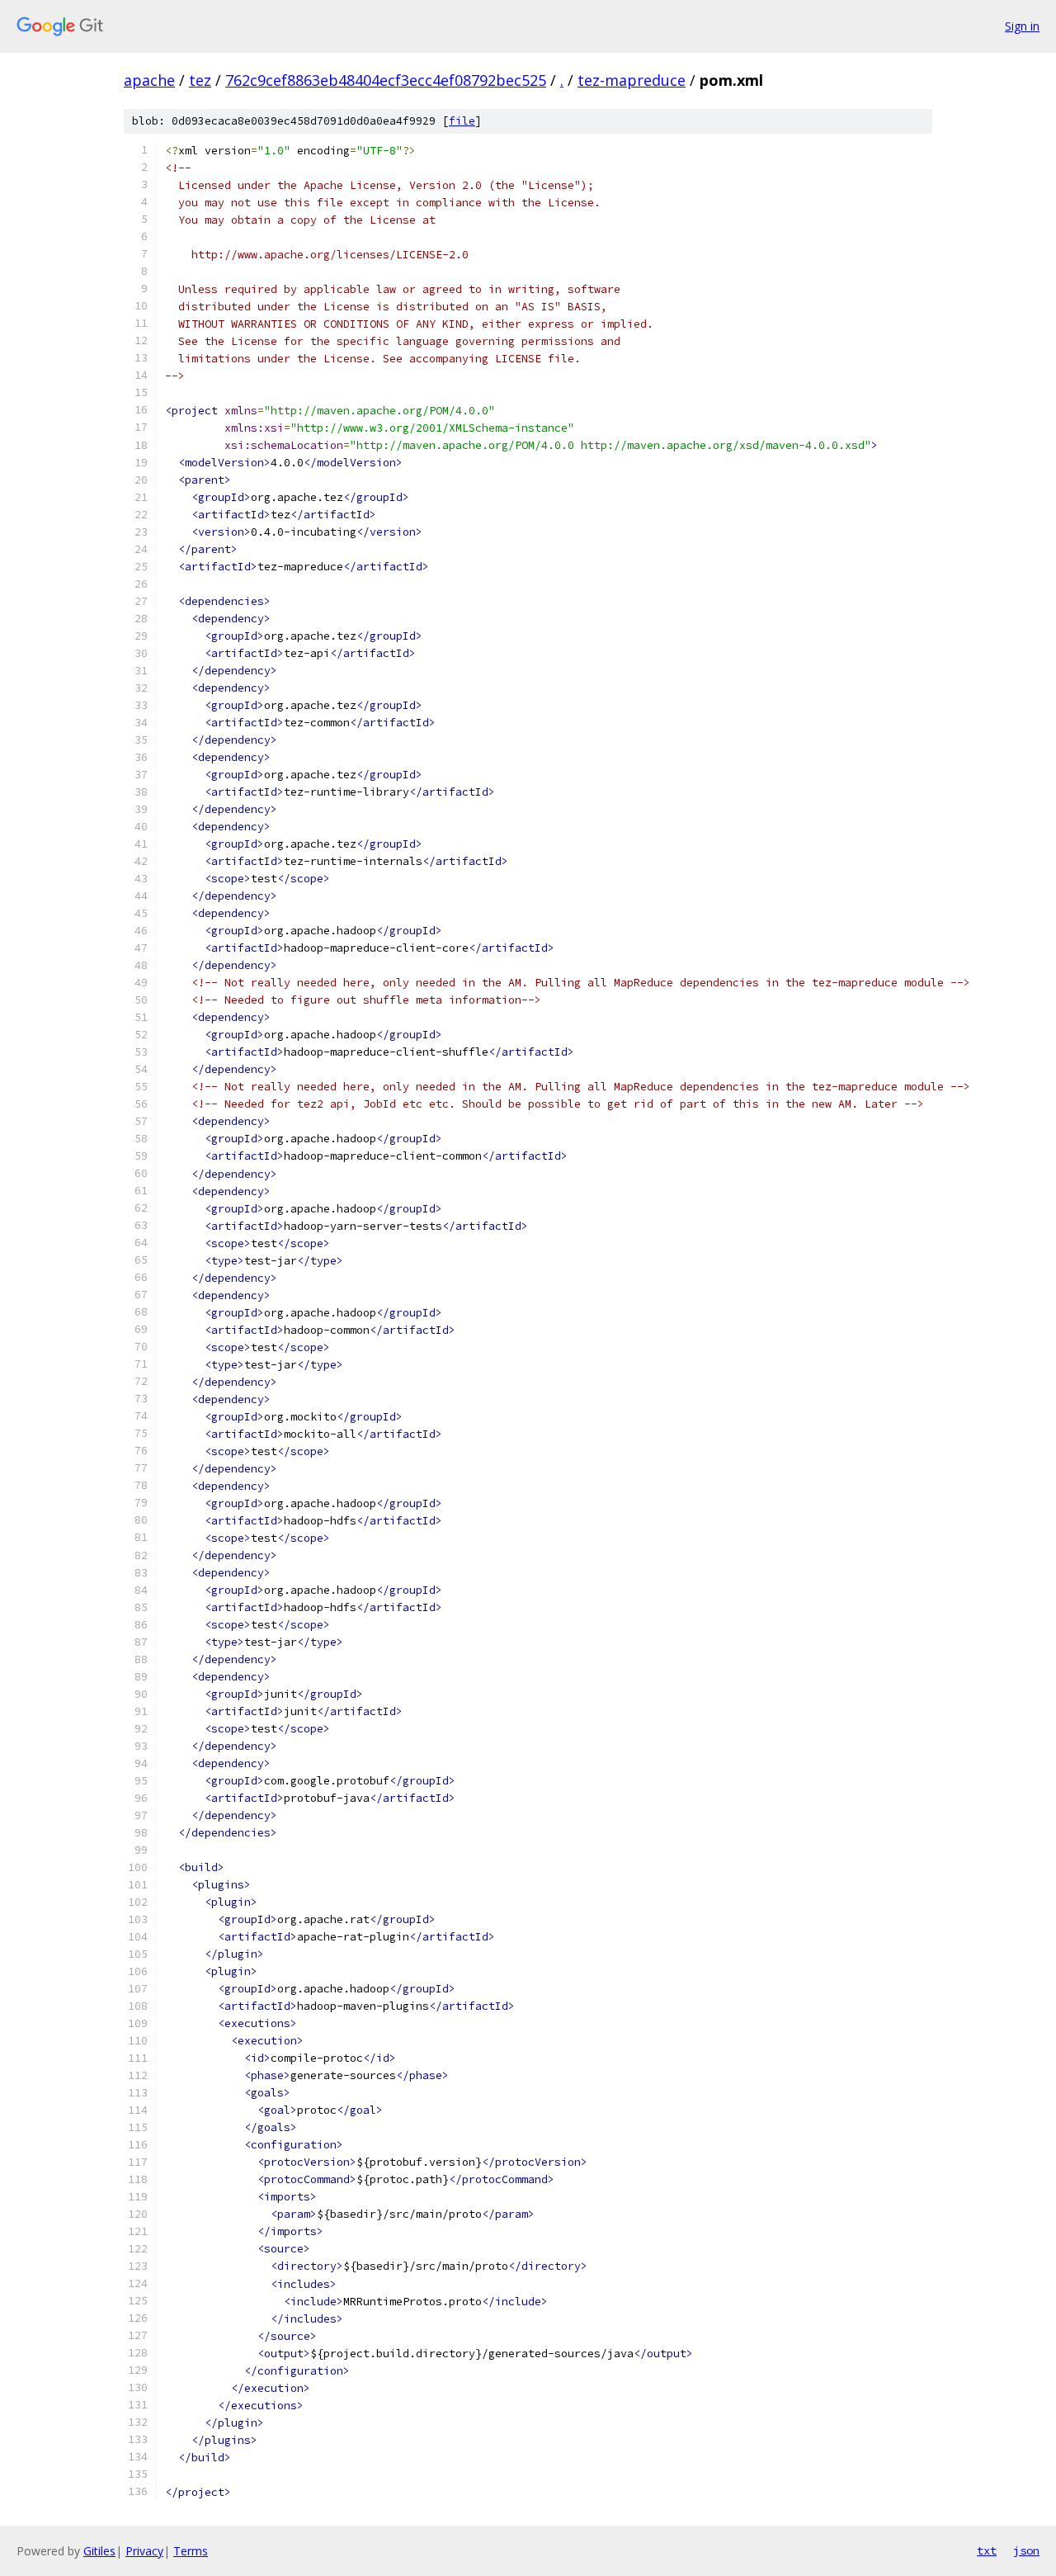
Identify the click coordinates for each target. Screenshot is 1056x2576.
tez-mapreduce (632, 80)
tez (200, 80)
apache (149, 80)
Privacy (144, 2551)
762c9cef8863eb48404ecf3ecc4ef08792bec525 (386, 80)
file (462, 121)
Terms (191, 2551)
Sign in (1022, 26)
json (1026, 2550)
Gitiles (99, 2551)
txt (987, 2550)
